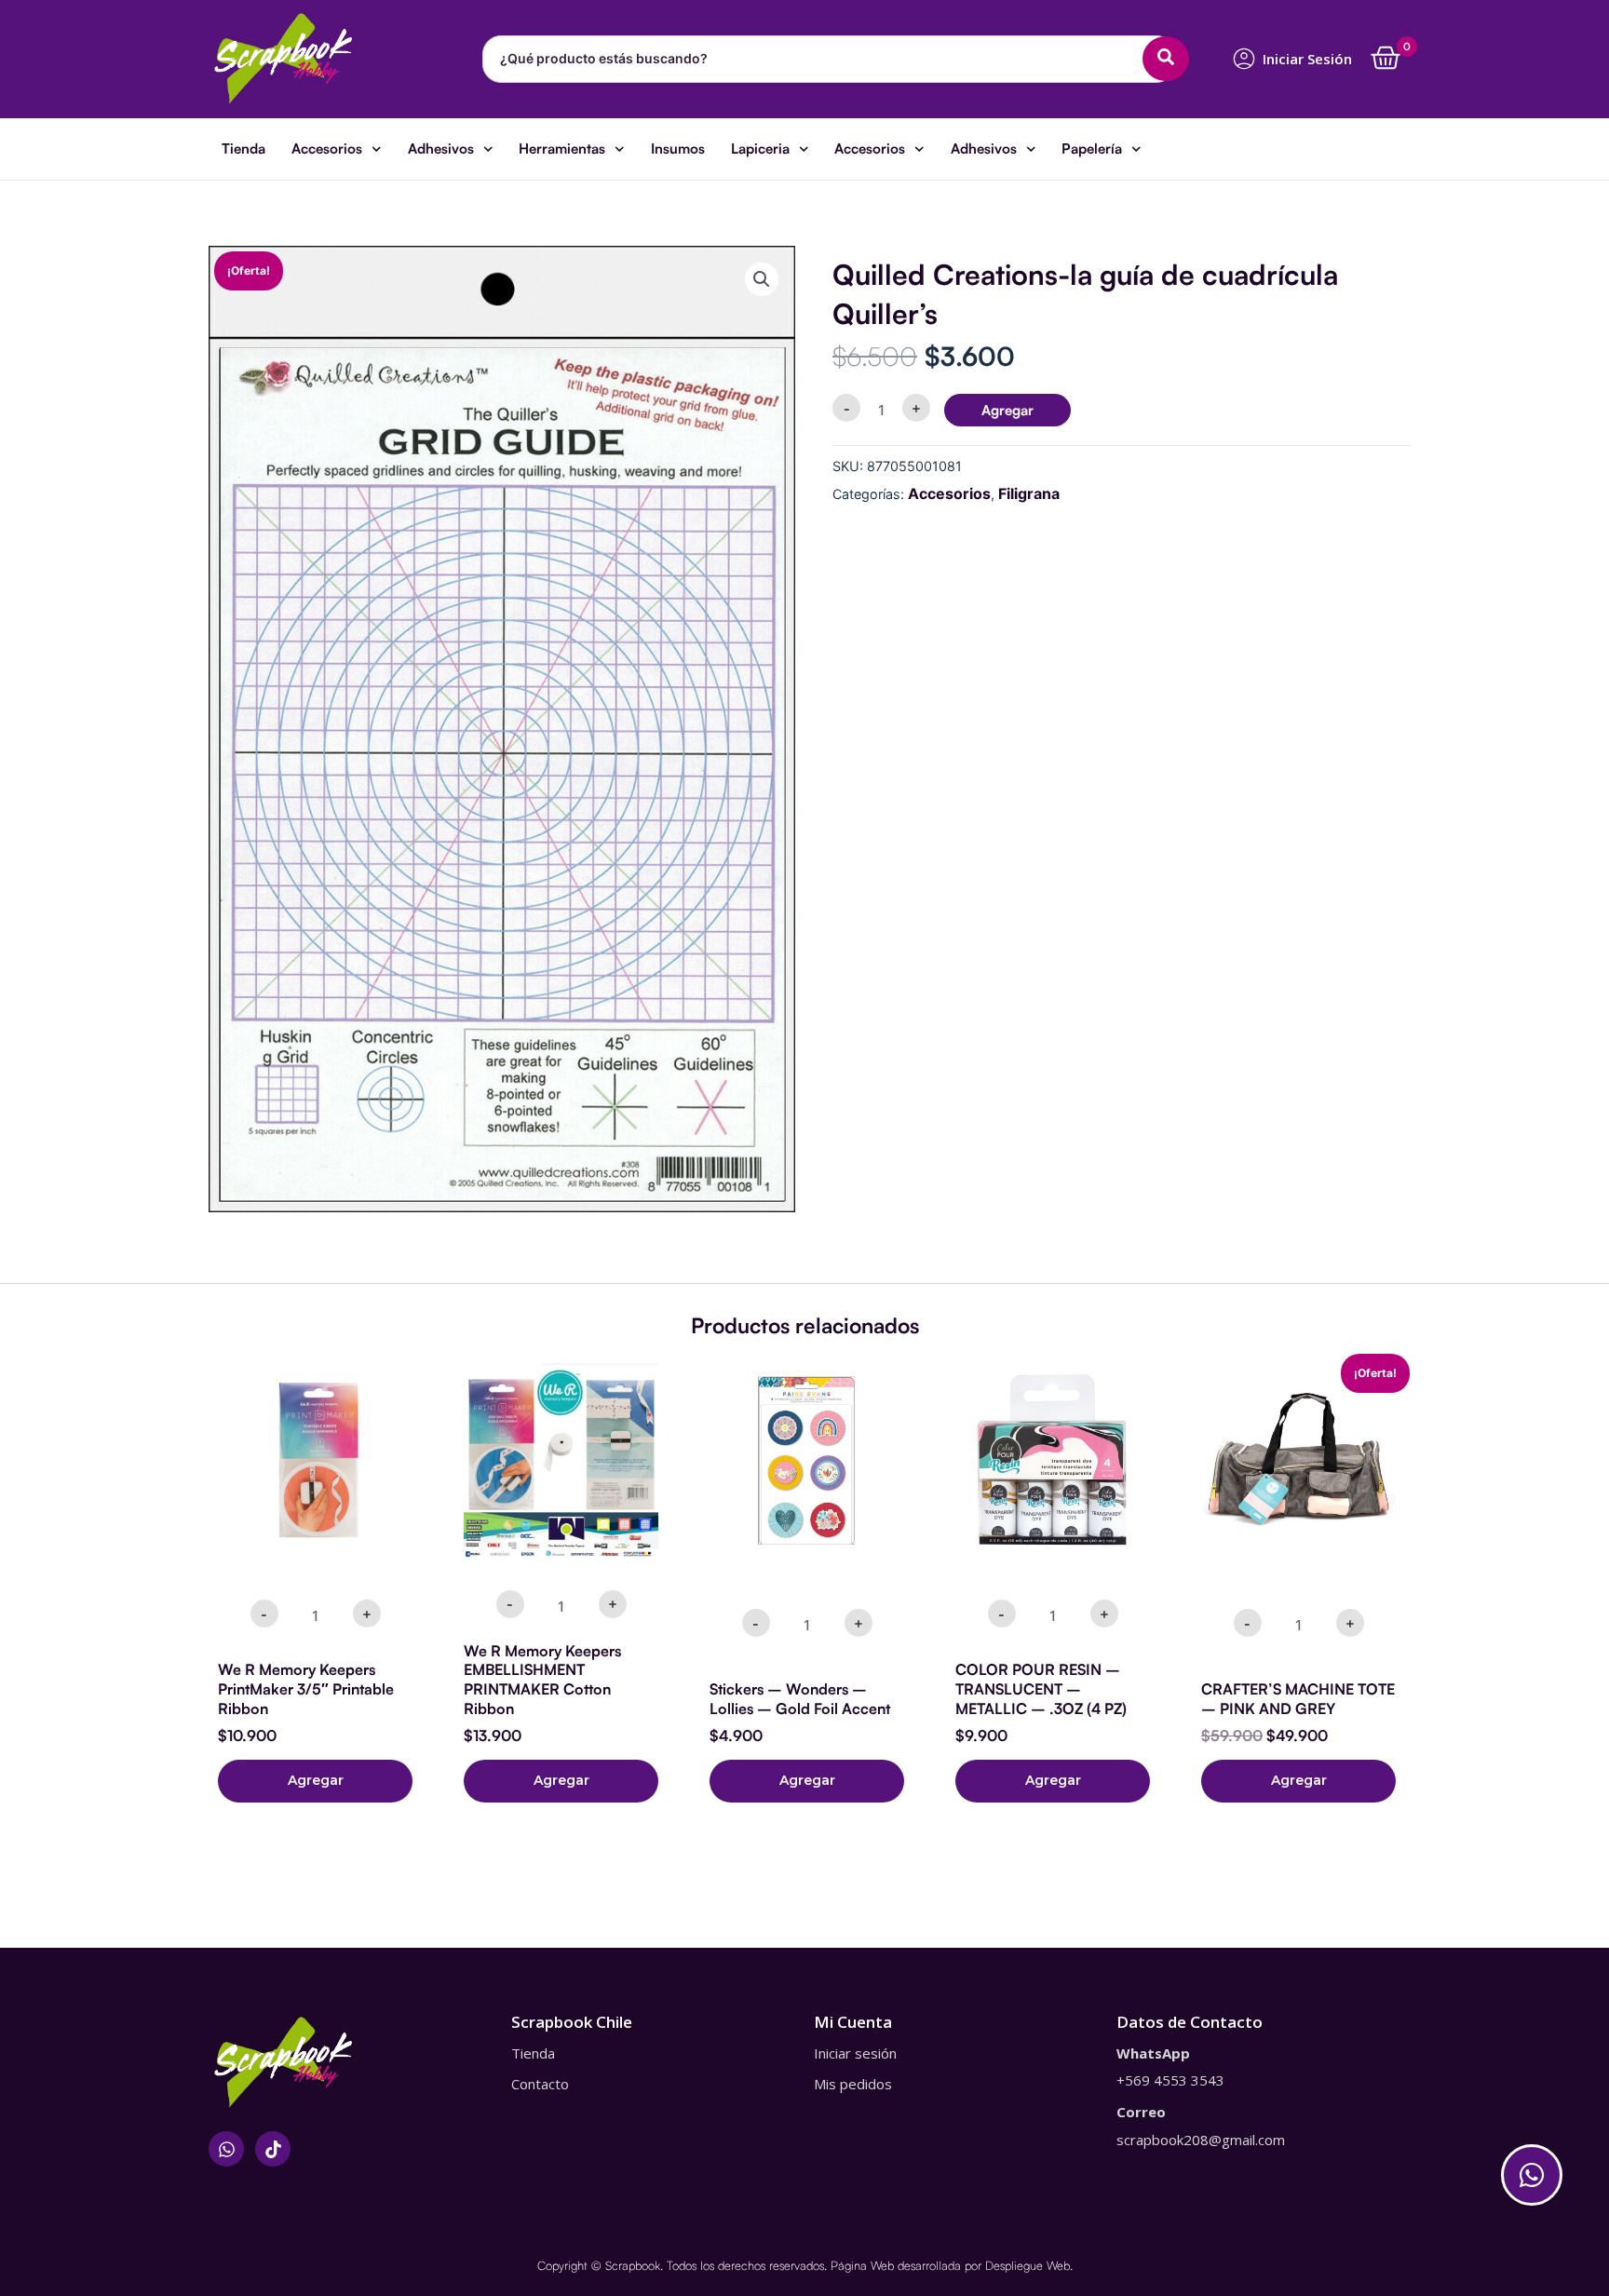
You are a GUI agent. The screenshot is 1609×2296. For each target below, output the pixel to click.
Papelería (1092, 149)
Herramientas (562, 149)
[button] (762, 279)
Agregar (1007, 410)
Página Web (862, 2265)
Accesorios (327, 149)
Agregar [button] (316, 1780)
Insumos (678, 149)
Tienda (243, 149)
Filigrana (1029, 493)
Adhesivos (441, 149)
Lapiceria (760, 149)
